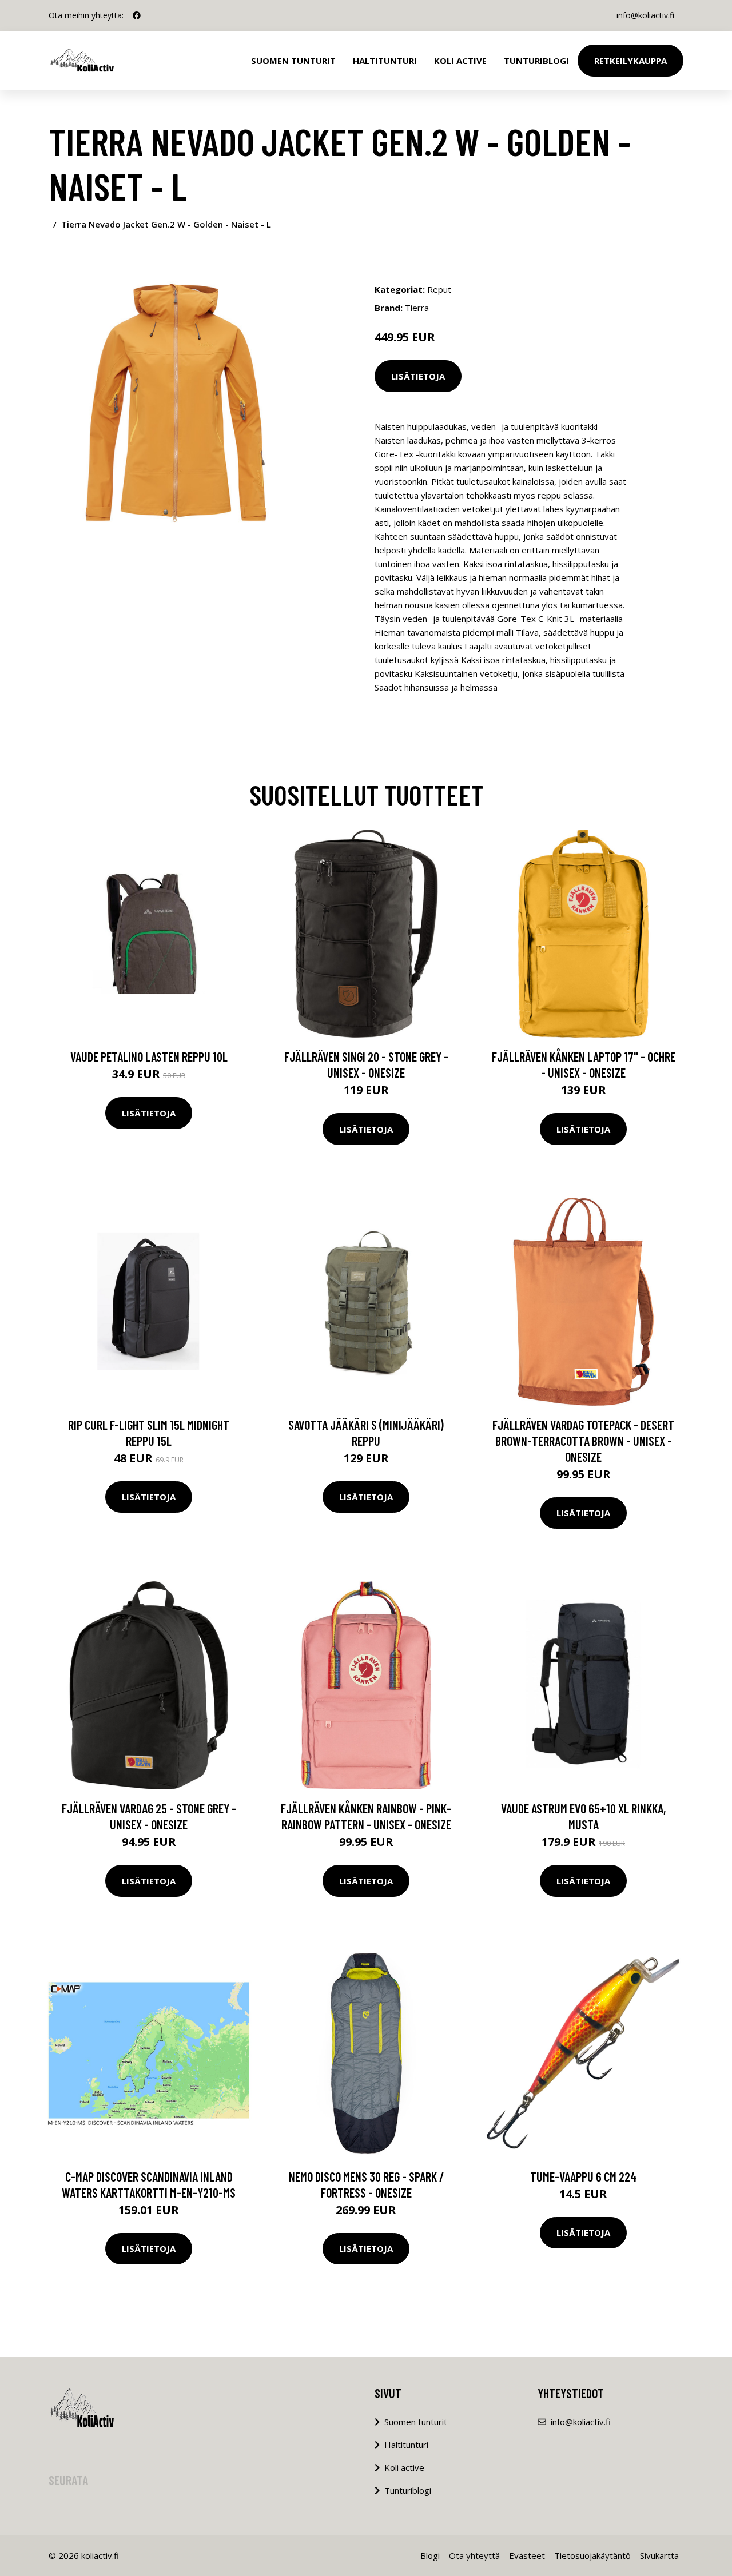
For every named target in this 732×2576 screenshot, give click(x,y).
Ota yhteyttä (474, 2555)
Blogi (430, 2555)
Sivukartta (659, 2555)
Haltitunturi (385, 61)
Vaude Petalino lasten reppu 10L (149, 1056)
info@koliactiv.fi (645, 15)
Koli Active (460, 61)
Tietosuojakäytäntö (592, 2555)
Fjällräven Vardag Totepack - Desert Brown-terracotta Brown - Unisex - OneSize (583, 1441)
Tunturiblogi (536, 61)
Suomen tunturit (293, 61)
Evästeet (527, 2555)
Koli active (404, 2467)
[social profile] (137, 15)
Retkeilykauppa (630, 61)
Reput (439, 289)
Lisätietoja (418, 376)
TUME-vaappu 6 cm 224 (583, 2176)
